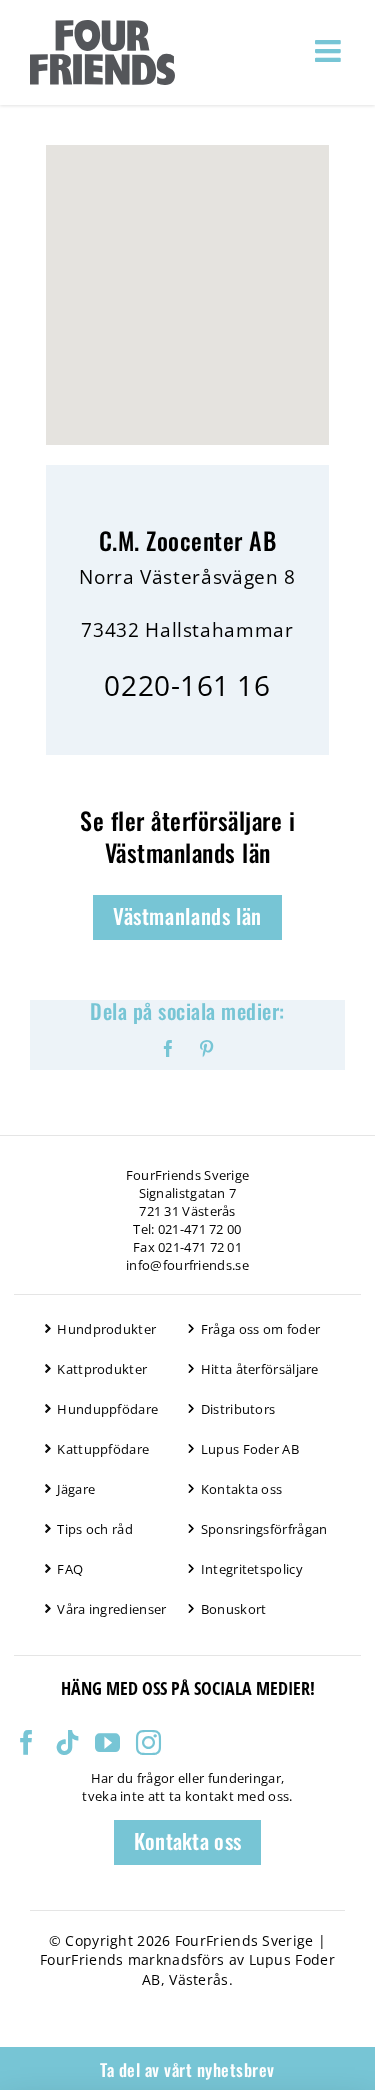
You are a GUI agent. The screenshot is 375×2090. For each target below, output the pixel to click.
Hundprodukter (106, 1329)
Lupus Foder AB (250, 1449)
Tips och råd (95, 1529)
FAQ (70, 1569)
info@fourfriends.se (187, 1265)
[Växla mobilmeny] (330, 51)
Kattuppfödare (103, 1449)
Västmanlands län (187, 915)
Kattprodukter (102, 1369)
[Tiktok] (67, 1742)
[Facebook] (26, 1742)
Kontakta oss (242, 1489)
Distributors (238, 1409)
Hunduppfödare (107, 1409)
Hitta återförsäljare (260, 1369)
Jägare (76, 1489)
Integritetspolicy (252, 1569)
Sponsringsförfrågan (264, 1529)
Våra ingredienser (111, 1609)
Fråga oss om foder (260, 1329)
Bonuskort (234, 1609)
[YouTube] (107, 1742)
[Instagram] (148, 1742)
